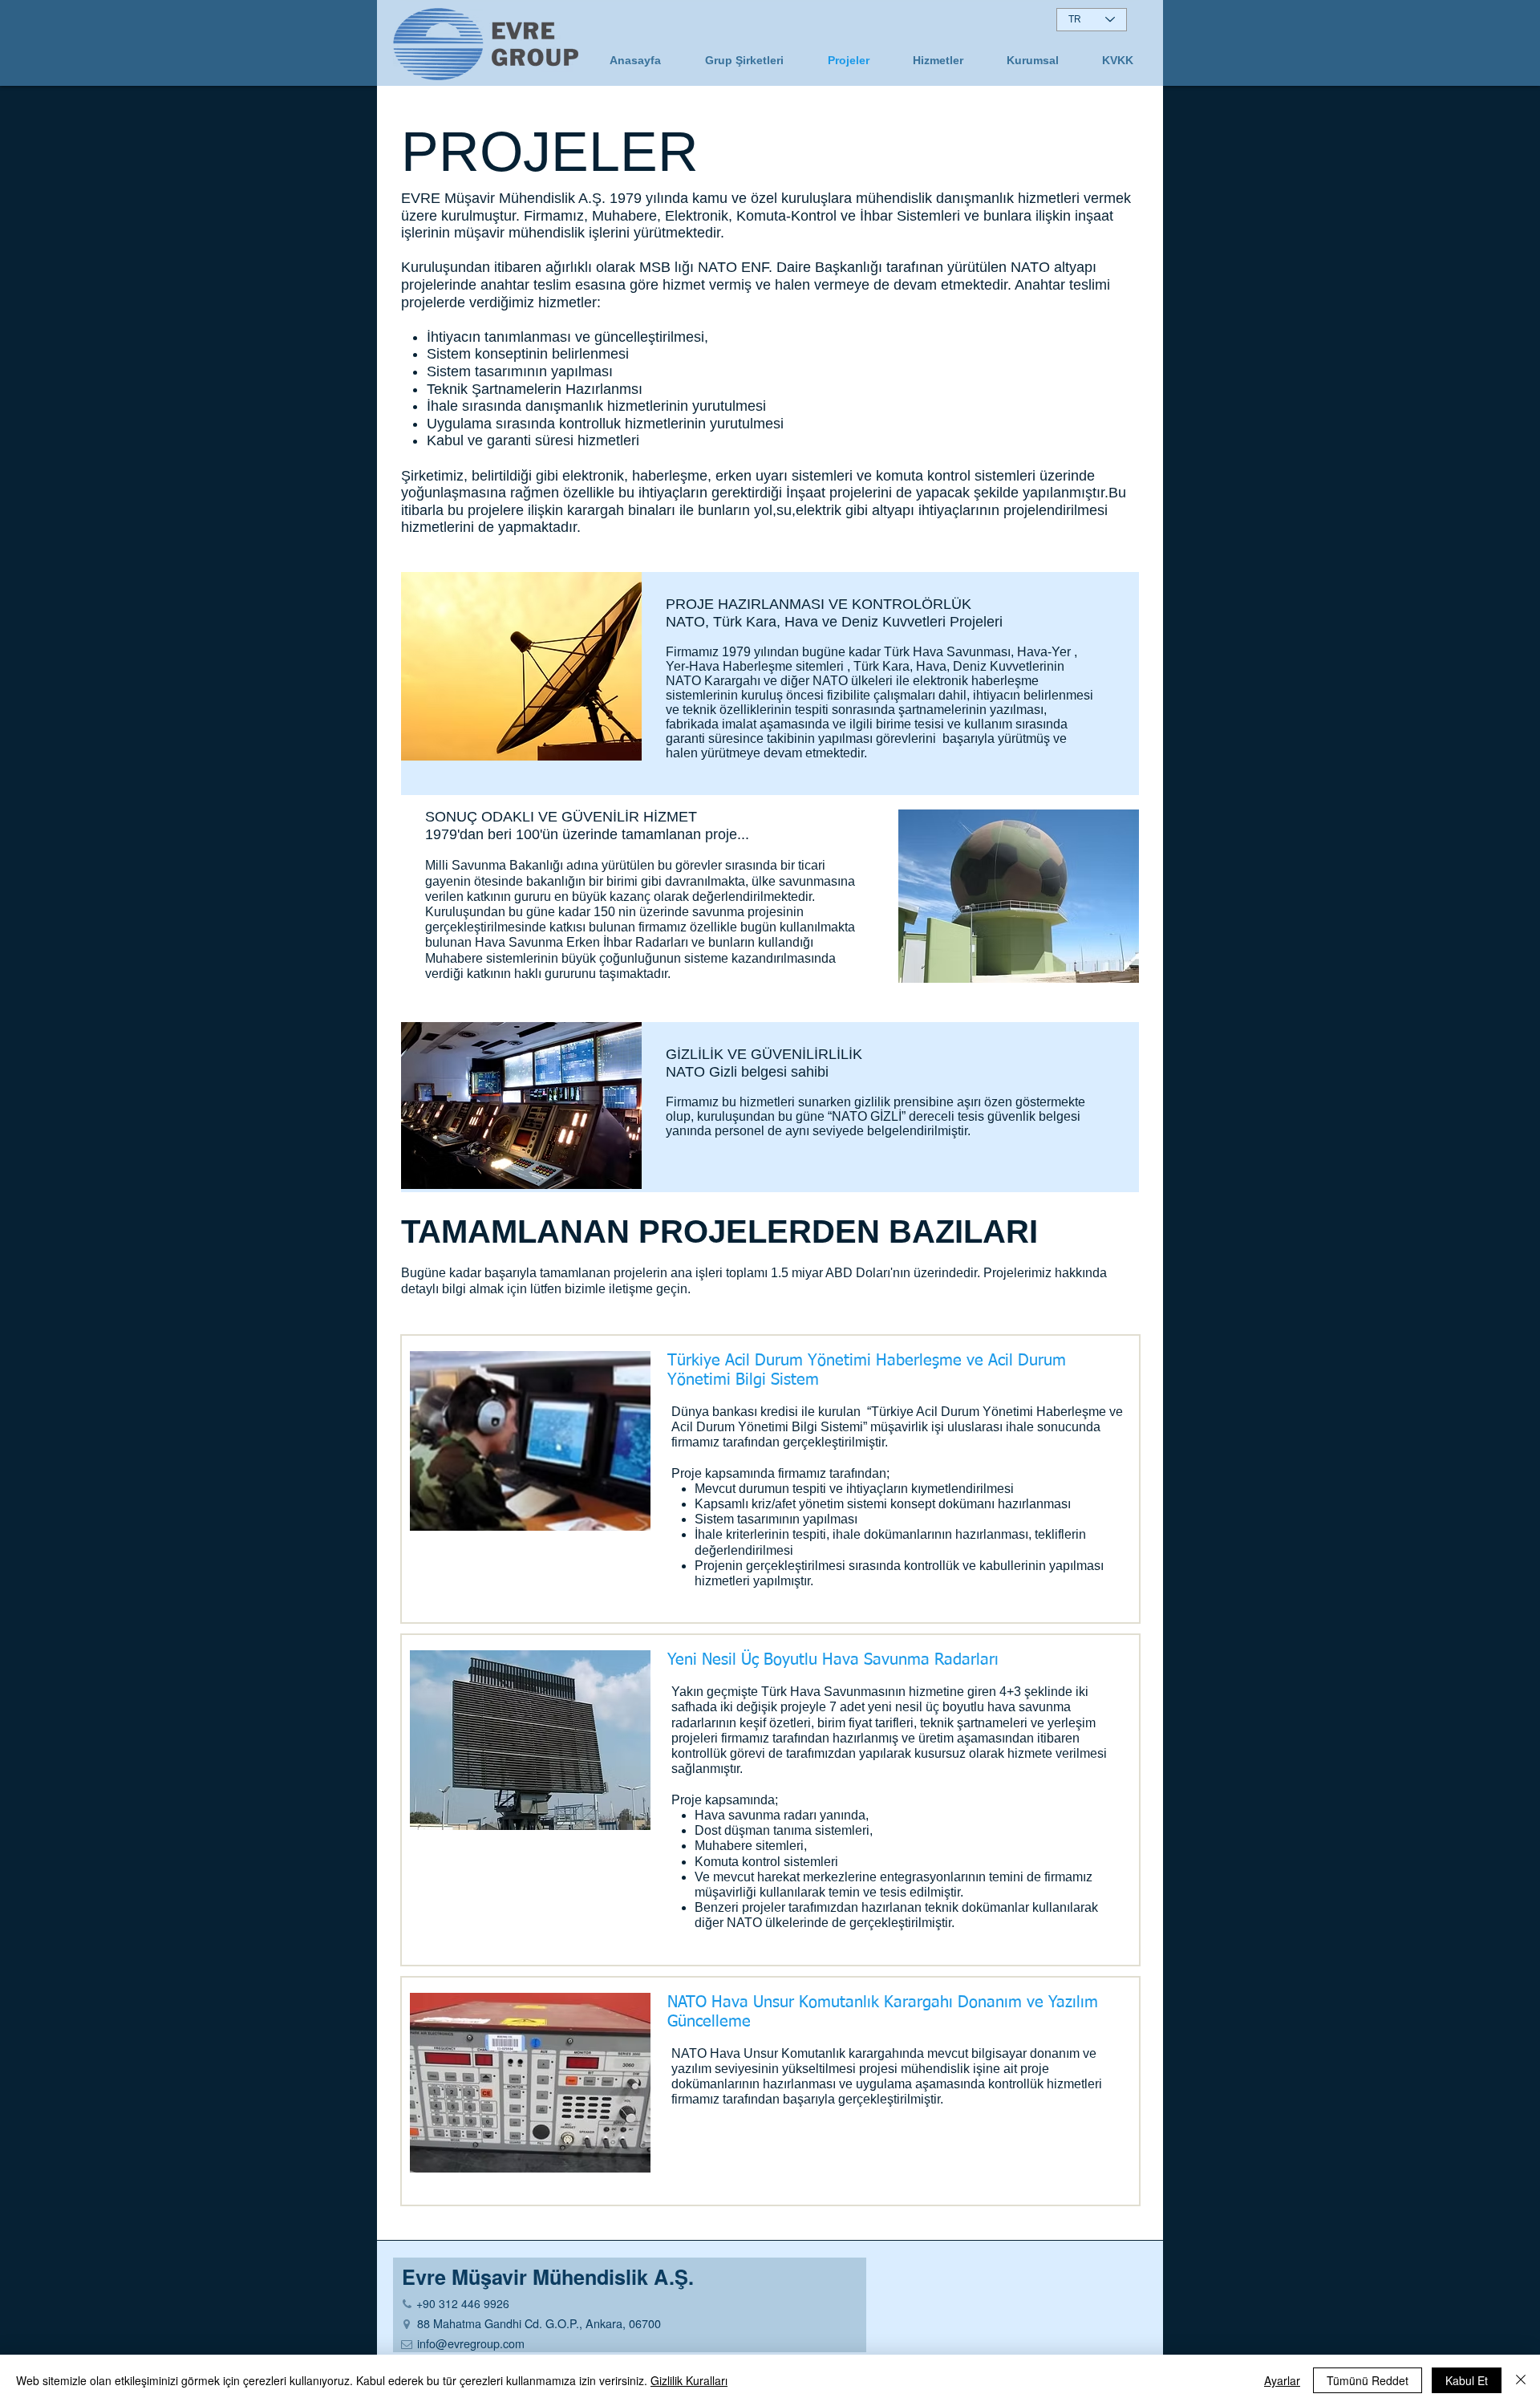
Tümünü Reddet (1368, 2380)
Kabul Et (1467, 2380)
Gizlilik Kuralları (689, 2380)
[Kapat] (1521, 2380)
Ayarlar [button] (1282, 2380)
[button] (1033, 60)
